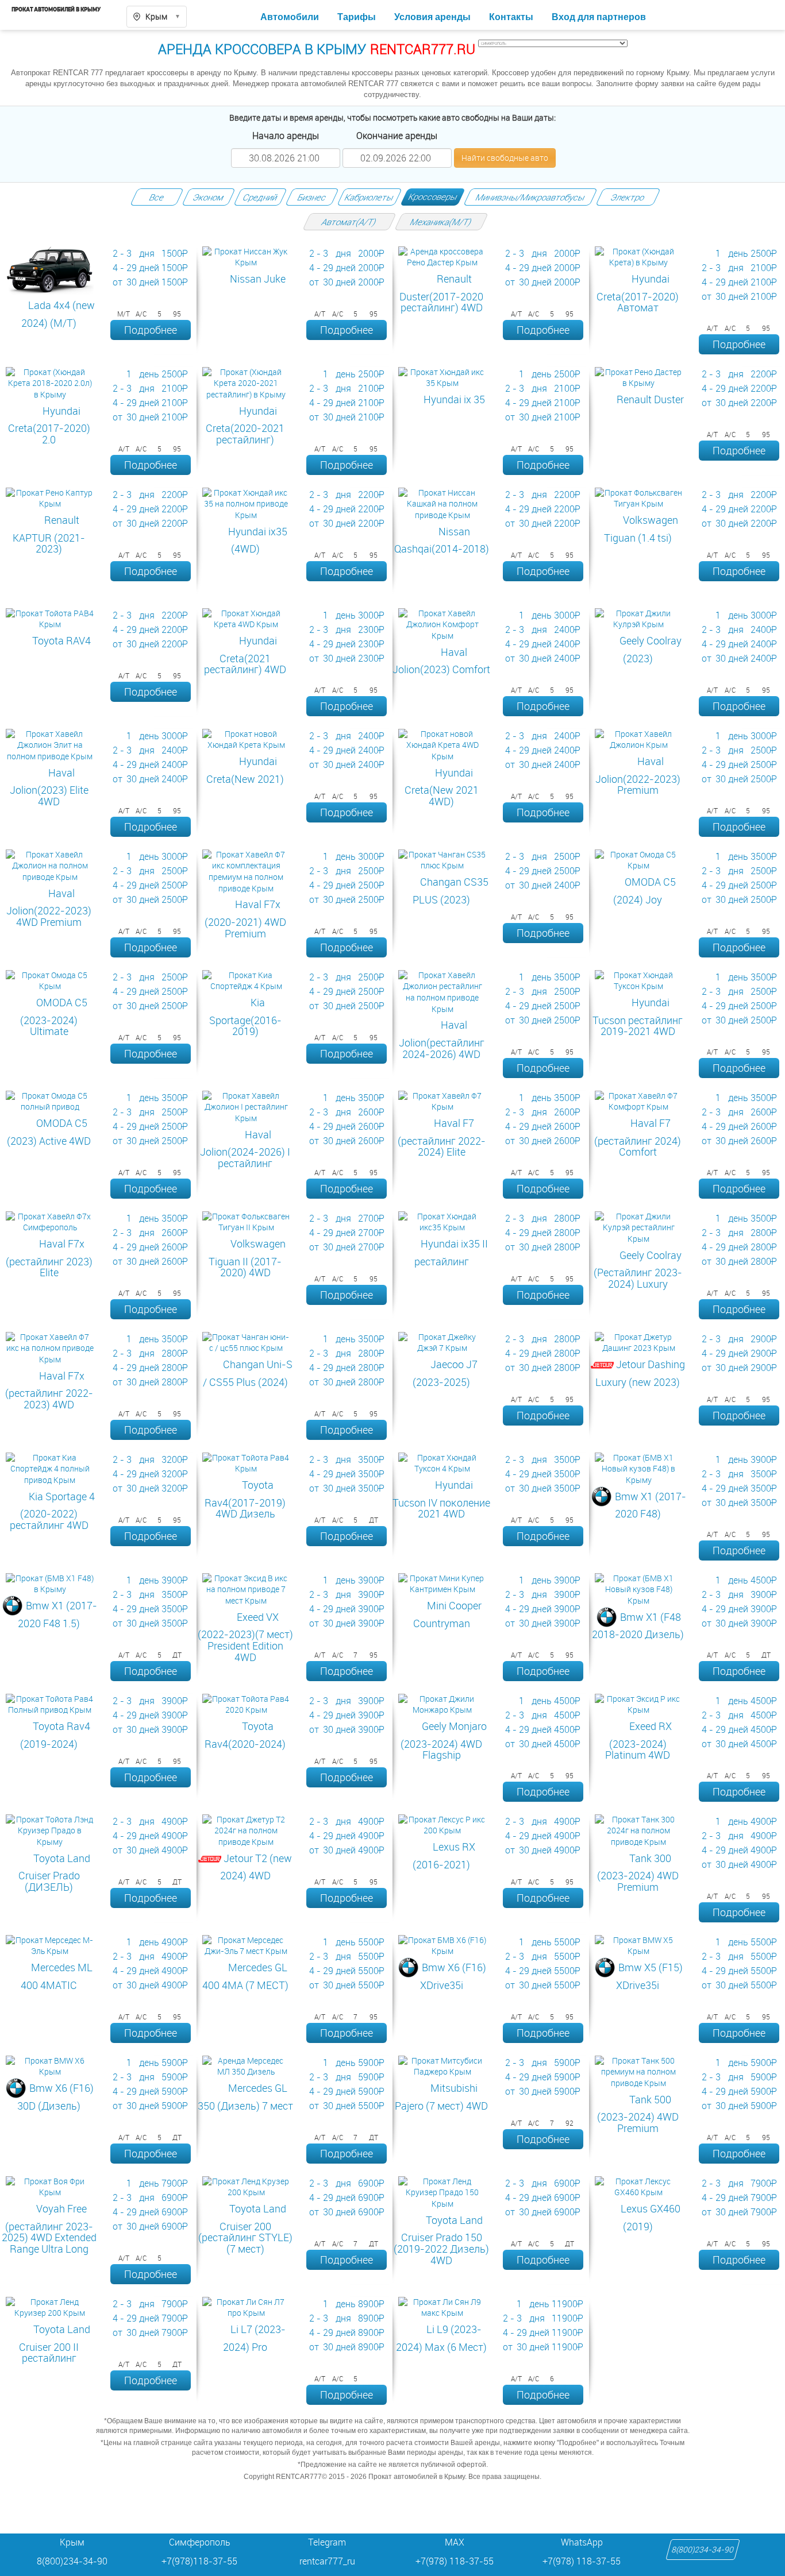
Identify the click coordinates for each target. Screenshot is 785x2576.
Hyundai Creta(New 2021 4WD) (442, 787)
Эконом (209, 197)
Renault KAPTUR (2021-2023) (49, 534)
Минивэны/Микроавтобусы (530, 197)
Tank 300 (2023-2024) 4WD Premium (638, 1872)
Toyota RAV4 (61, 640)
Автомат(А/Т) (349, 222)
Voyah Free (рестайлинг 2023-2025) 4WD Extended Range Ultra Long (49, 2229)
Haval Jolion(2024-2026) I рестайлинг (245, 1149)
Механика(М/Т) (441, 222)
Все (157, 197)
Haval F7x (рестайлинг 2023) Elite (49, 1258)
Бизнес (312, 197)
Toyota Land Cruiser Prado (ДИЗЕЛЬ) (54, 1872)
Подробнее (151, 330)
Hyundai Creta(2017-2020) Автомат (638, 293)
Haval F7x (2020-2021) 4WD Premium (245, 918)
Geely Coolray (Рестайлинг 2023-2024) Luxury (638, 1269)
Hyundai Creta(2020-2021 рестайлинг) (245, 425)
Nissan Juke (258, 279)
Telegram (327, 2542)
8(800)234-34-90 (703, 2550)
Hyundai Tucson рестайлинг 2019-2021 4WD (638, 1017)
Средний (260, 197)
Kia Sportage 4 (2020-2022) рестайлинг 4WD (52, 1511)
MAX (455, 2542)
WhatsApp (582, 2542)
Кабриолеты (369, 197)
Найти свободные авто (505, 158)
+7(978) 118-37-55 (455, 2561)
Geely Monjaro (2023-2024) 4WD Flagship (444, 1740)
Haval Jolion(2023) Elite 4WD (49, 787)
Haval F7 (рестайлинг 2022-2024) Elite (442, 1137)
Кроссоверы (433, 196)
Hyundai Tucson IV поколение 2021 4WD (441, 1499)
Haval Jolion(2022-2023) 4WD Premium (49, 907)
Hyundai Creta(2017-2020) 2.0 (49, 425)
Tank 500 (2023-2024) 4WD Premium (638, 2114)
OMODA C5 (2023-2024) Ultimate (54, 1017)
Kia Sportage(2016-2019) (245, 1017)
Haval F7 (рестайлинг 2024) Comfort (638, 1137)
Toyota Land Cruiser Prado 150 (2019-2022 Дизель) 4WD (441, 2240)
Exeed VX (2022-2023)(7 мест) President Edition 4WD (245, 1637)
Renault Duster (650, 399)
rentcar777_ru (327, 2561)
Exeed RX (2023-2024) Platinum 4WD (638, 1740)
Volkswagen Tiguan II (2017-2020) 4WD (247, 1258)
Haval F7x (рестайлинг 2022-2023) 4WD (49, 1390)
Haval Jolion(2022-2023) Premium (638, 775)
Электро (628, 197)
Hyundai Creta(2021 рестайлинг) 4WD (245, 655)
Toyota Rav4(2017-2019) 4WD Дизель (245, 1499)
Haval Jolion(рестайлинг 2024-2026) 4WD (442, 1039)
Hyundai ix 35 (454, 399)
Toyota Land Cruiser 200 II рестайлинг (55, 2343)
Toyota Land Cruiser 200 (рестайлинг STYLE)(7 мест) (245, 2229)
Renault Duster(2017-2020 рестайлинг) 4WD (441, 293)
